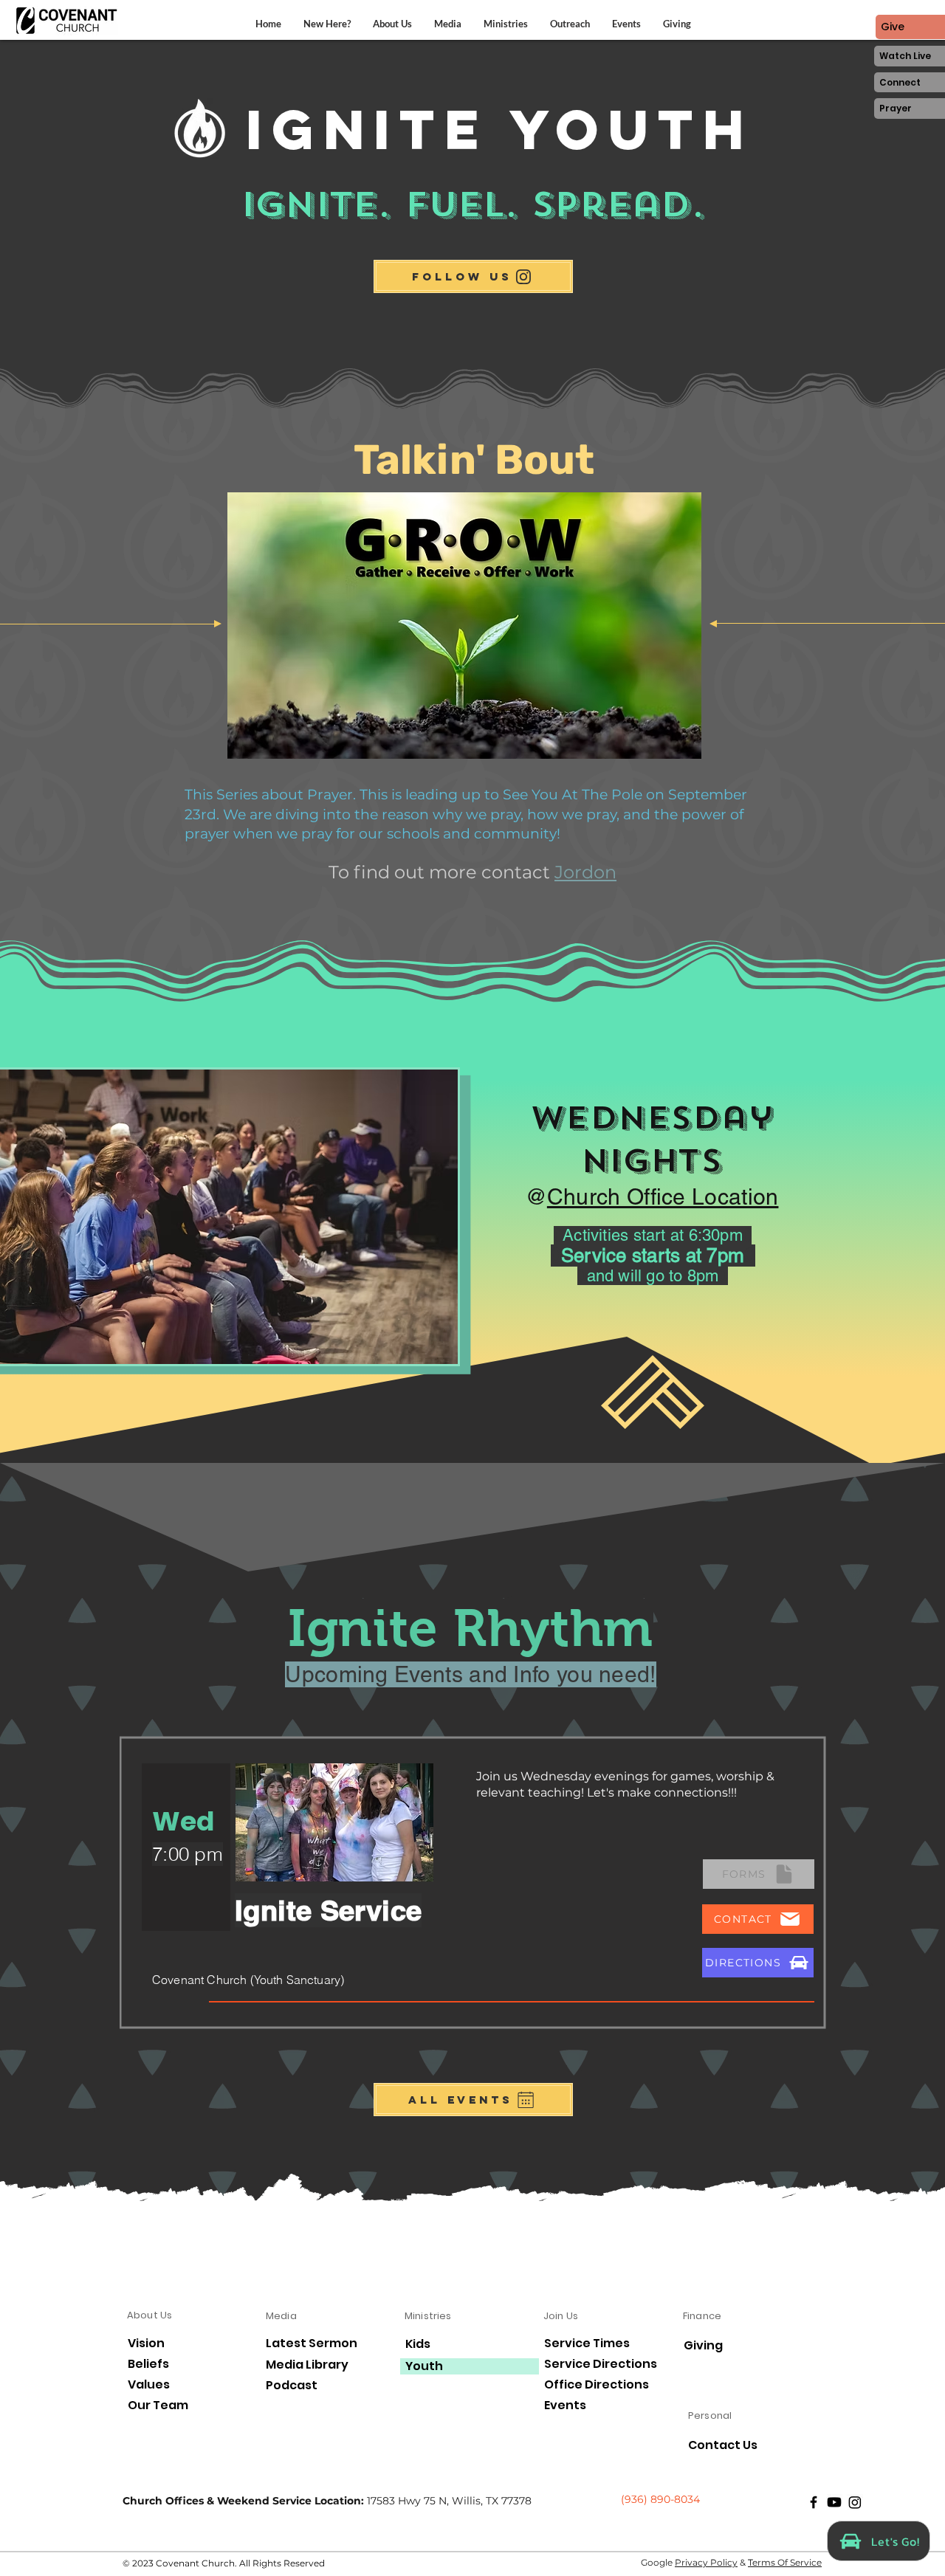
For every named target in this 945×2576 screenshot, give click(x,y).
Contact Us (723, 2445)
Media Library (307, 2365)
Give (893, 27)
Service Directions (601, 2364)
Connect (900, 82)
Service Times (587, 2343)
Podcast (292, 2386)
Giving (703, 2345)
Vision (146, 2343)
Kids (418, 2344)
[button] (392, 24)
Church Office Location (663, 1197)
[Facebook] (814, 2502)
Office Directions (597, 2385)
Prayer (896, 108)
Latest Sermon (312, 2344)
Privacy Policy (706, 2562)
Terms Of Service (785, 2562)
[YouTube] (834, 2502)
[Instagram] (855, 2502)
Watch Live (905, 56)
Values (149, 2385)
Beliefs (148, 2364)
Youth (424, 2366)
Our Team (158, 2405)
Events (565, 2405)
